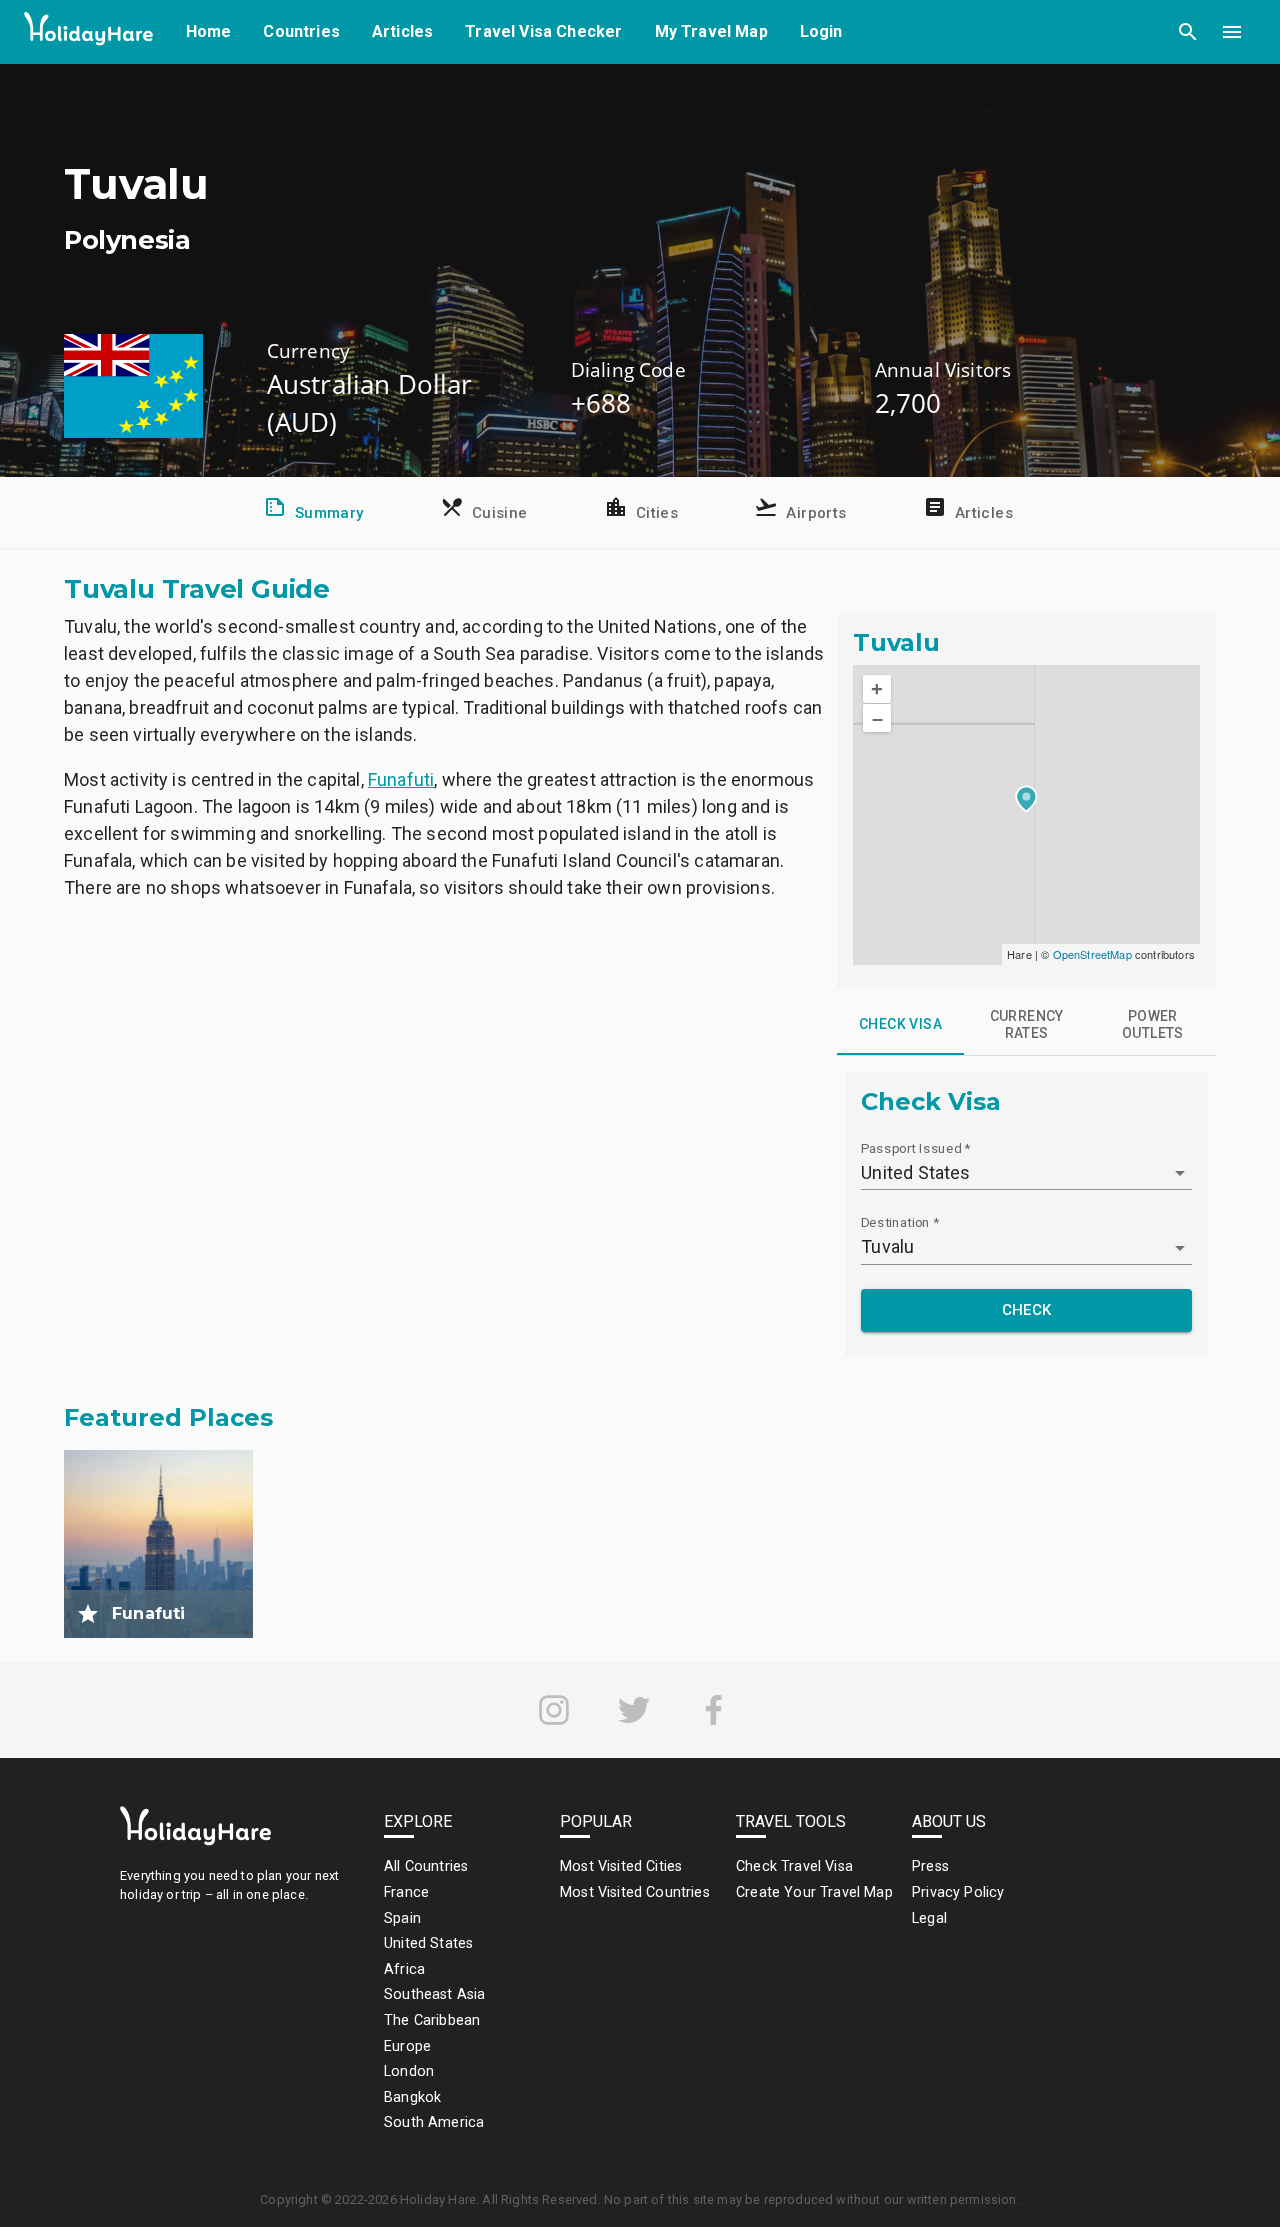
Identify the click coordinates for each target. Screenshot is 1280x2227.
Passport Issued (915, 1148)
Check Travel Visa (794, 1866)
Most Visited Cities (621, 1866)
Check (1027, 1310)
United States (428, 1943)
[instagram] (554, 1710)
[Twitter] (634, 1710)
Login (821, 31)
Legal (929, 1918)
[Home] (89, 32)
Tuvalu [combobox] (887, 1246)
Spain (402, 1918)
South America (434, 2122)
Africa (404, 1969)
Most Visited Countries (635, 1892)
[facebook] (714, 1710)
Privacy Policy (958, 1892)
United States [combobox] (915, 1172)
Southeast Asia (434, 1994)
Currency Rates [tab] (1027, 1025)
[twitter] (634, 1710)
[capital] (88, 1614)
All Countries (426, 1866)
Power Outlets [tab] (1153, 1025)
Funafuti (401, 779)
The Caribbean (432, 2020)
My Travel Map (711, 31)
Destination (900, 1222)
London (409, 2071)
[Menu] (1232, 32)
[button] (1188, 32)
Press (930, 1866)
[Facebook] (714, 1710)
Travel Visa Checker (543, 31)
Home (209, 31)
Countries (301, 31)
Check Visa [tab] (900, 1024)
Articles (402, 31)
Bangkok (412, 2097)
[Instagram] (554, 1710)
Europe (407, 2046)
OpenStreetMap (1092, 954)
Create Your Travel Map (814, 1892)
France (406, 1892)
